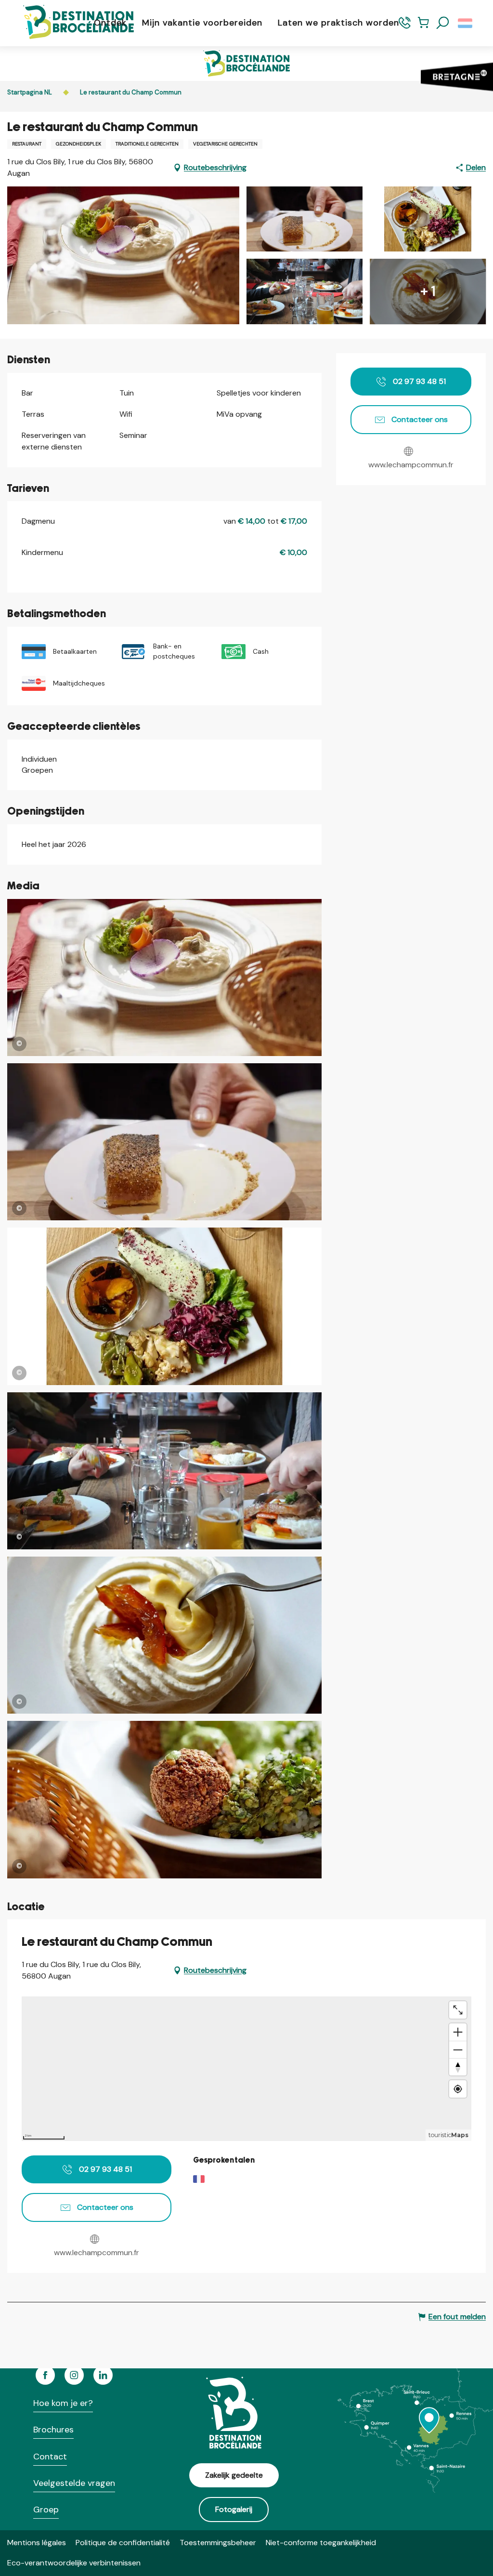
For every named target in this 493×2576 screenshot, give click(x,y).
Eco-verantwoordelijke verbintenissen (74, 2563)
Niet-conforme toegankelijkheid (321, 2543)
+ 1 (428, 291)
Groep (46, 2510)
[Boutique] (423, 27)
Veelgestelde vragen (74, 2483)
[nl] (466, 23)
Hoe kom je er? (63, 2403)
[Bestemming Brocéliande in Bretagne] (71, 23)
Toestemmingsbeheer (218, 2543)
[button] (443, 23)
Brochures (53, 2430)
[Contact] (405, 27)
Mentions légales (37, 2543)
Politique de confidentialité (123, 2543)
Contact (50, 2457)
